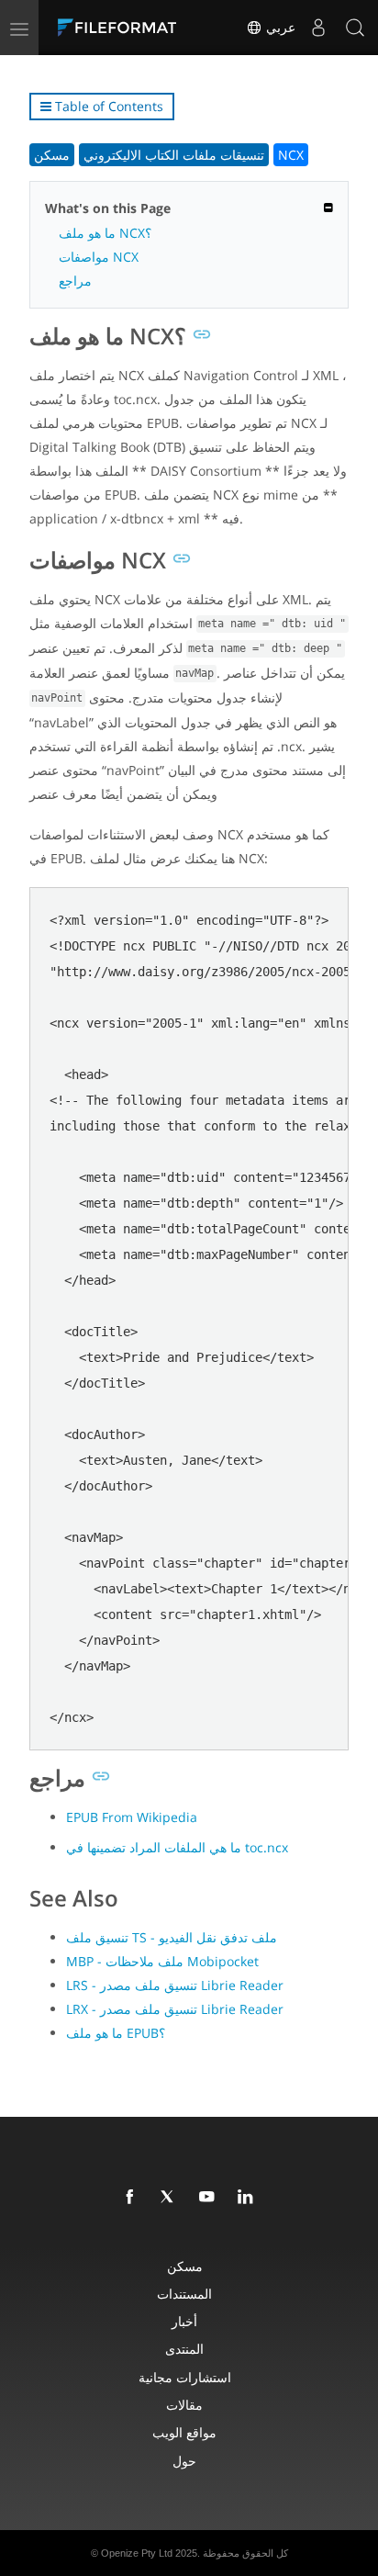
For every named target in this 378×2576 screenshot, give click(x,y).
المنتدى (184, 2349)
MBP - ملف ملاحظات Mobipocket (162, 1961)
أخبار (184, 2321)
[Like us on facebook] (133, 2198)
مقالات (184, 2405)
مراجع (75, 281)
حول (184, 2461)
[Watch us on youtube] (210, 2198)
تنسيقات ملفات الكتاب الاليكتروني (174, 155)
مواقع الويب (184, 2432)
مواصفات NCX (99, 257)
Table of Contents (107, 106)
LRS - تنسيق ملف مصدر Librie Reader (175, 1985)
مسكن (52, 155)
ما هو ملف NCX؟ (105, 233)
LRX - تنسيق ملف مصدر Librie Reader (175, 2009)
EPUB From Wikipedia (132, 1817)
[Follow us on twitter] (172, 2198)
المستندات (184, 2294)
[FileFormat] (121, 28)
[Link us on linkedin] (249, 2198)
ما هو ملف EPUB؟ (116, 2033)
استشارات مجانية (185, 2377)
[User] (318, 28)
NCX (291, 155)
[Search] (355, 28)
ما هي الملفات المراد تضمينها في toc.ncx (177, 1847)
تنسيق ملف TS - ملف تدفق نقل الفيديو (172, 1937)
